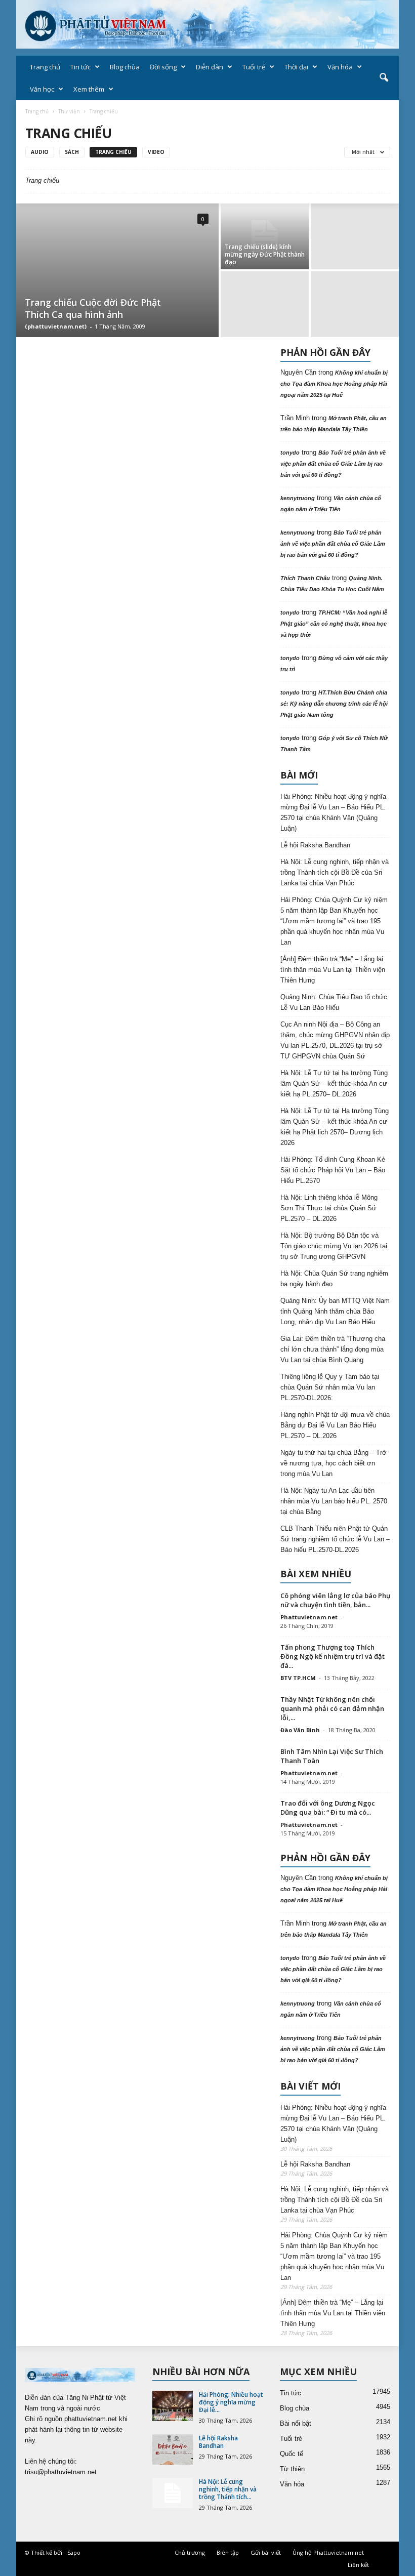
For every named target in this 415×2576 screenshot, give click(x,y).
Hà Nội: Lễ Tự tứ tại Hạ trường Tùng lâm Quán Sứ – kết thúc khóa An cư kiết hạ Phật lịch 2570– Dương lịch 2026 (335, 1127)
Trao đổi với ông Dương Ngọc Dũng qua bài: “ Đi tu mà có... (328, 1808)
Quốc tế (292, 2454)
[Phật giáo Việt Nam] (207, 24)
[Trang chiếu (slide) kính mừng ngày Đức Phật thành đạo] (265, 236)
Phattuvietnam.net (309, 1617)
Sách (72, 152)
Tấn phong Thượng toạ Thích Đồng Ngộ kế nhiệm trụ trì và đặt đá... (333, 1656)
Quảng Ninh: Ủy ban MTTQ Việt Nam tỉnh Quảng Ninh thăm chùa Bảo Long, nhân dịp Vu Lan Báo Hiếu (335, 1311)
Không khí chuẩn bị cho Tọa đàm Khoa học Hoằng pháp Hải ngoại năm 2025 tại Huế (334, 384)
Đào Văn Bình (300, 1730)
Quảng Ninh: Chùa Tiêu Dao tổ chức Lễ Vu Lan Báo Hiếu (334, 1002)
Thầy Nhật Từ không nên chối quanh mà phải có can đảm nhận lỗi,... (332, 1708)
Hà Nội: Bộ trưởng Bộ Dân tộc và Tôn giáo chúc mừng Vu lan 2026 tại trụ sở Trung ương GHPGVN (334, 1246)
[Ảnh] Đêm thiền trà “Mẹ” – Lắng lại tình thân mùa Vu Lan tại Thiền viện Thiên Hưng (333, 970)
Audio (40, 152)
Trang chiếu (113, 152)
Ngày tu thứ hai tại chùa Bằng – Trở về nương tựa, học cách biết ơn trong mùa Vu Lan (334, 1463)
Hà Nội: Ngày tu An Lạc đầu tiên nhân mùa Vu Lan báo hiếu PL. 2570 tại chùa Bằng (334, 1501)
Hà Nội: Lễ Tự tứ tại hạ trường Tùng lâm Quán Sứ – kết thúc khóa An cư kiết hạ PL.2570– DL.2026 (334, 1083)
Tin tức (80, 67)
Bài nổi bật (296, 2423)
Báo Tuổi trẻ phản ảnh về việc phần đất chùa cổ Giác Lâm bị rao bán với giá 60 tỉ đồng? (333, 464)
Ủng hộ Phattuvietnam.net (328, 2552)
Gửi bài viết (266, 2552)
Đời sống (163, 67)
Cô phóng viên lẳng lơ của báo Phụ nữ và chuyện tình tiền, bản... (335, 1600)
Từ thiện (292, 2469)
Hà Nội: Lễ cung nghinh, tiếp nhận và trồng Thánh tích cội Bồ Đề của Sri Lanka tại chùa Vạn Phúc (335, 872)
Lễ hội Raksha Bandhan (315, 845)
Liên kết (358, 2565)
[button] (384, 78)
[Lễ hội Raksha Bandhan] (173, 2449)
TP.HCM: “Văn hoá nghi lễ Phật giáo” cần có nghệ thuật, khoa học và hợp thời (334, 624)
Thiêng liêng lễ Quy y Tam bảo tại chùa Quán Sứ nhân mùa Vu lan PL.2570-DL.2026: (330, 1387)
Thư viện (69, 111)
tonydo (290, 453)
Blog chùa (125, 67)
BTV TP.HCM (298, 1678)
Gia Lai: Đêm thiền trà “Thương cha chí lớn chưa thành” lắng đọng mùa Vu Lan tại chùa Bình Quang (333, 1349)
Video (156, 152)
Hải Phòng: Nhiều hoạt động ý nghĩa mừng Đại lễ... (231, 2402)
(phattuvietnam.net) (56, 326)
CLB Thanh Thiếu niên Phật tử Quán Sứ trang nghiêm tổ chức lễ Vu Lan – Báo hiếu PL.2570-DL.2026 (335, 1539)
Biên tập (228, 2552)
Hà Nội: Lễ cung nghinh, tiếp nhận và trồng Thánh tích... (228, 2489)
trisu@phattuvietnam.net (61, 2472)
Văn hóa (340, 67)
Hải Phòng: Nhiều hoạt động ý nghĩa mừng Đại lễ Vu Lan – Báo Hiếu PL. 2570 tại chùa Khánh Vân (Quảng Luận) (333, 812)
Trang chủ (45, 67)
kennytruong (298, 498)
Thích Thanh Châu (305, 578)
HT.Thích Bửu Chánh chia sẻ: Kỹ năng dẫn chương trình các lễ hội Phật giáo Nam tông (334, 704)
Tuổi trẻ (254, 67)
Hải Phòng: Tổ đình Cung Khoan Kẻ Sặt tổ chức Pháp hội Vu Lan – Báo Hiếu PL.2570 (333, 1170)
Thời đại (296, 67)
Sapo (74, 2552)
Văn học (42, 89)
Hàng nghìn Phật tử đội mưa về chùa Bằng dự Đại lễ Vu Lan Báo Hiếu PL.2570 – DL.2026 (335, 1425)
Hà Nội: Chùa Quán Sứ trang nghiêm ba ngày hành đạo (334, 1279)
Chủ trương (190, 2552)
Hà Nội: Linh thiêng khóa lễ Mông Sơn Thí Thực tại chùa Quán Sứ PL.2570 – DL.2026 (329, 1208)
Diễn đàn (210, 67)
